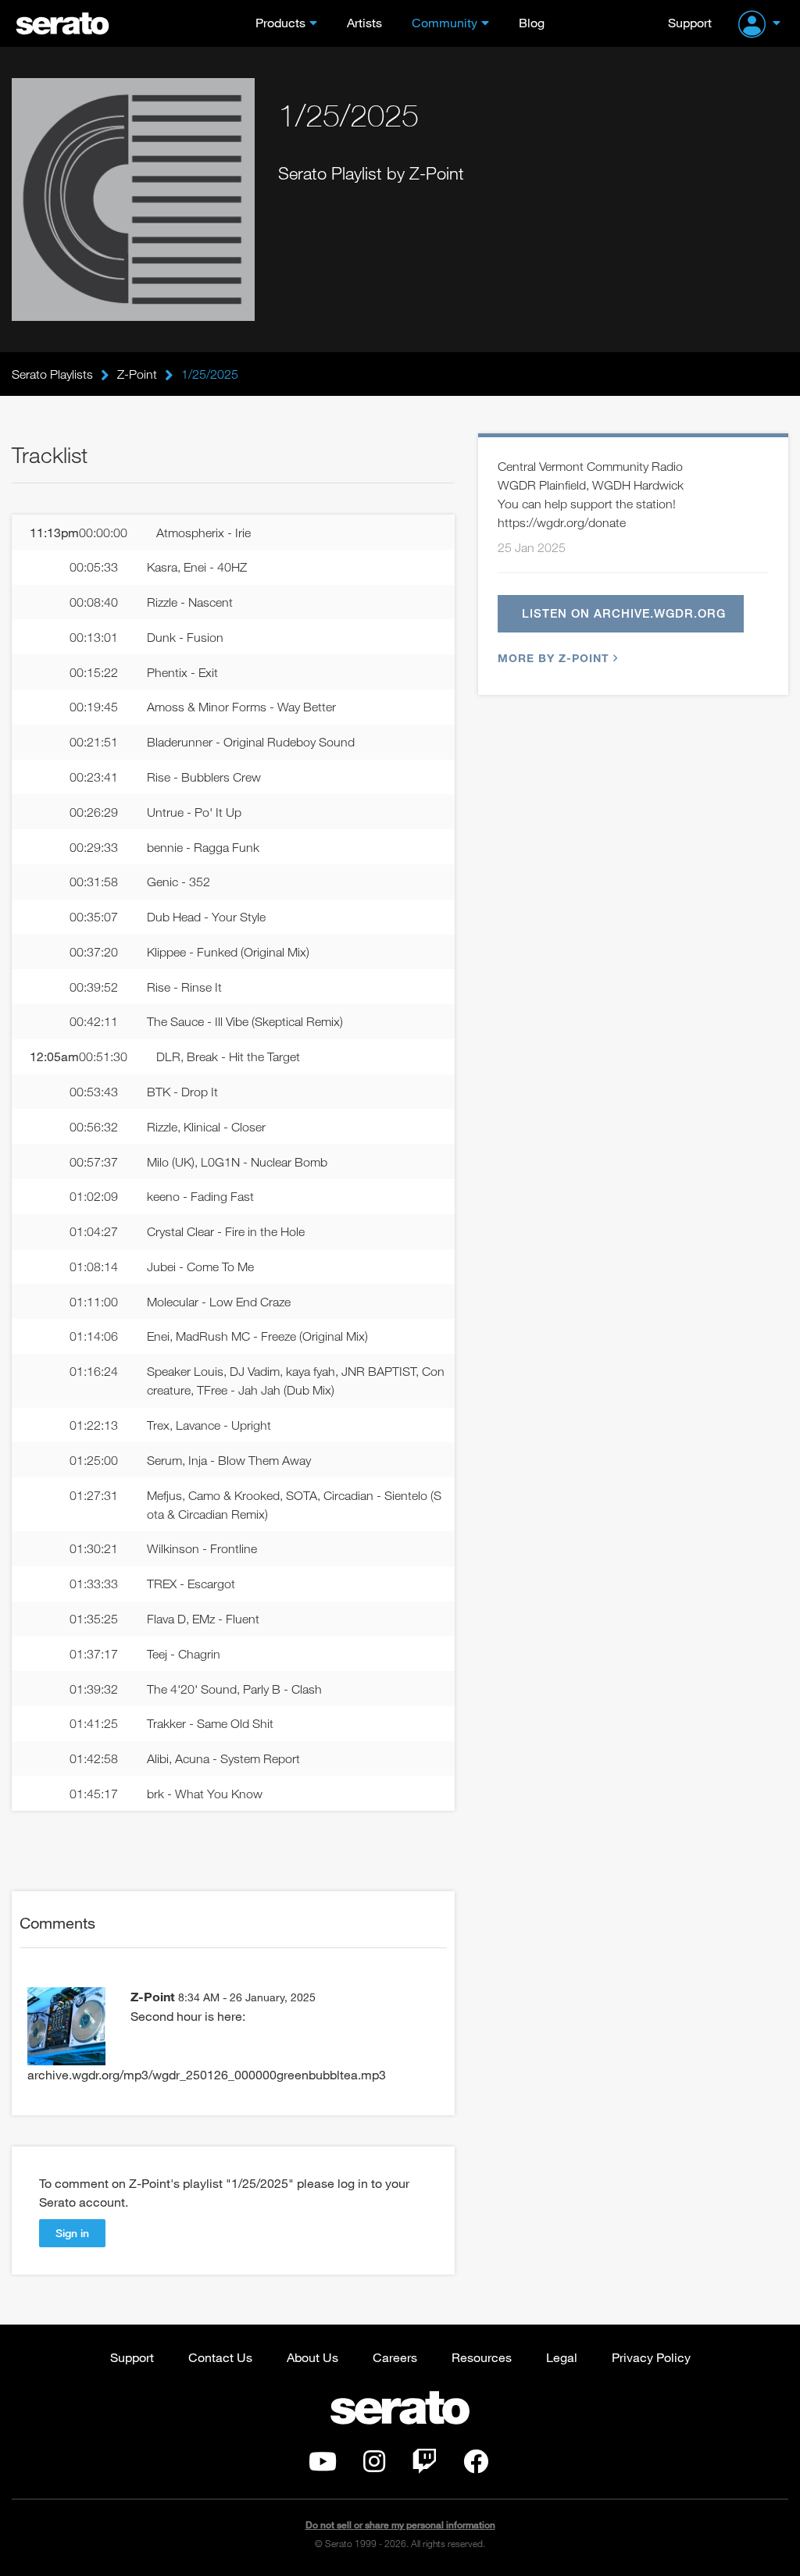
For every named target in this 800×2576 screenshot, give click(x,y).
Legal (562, 2357)
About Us (312, 2357)
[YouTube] (323, 2466)
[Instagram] (374, 2466)
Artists (364, 22)
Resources (482, 2357)
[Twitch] (424, 2466)
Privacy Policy (651, 2357)
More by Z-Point (554, 658)
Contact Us (220, 2357)
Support (690, 22)
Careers (395, 2357)
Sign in (72, 2233)
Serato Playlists (52, 374)
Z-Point (137, 374)
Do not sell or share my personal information (400, 2525)
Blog (532, 22)
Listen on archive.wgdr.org (624, 613)
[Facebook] (476, 2466)
